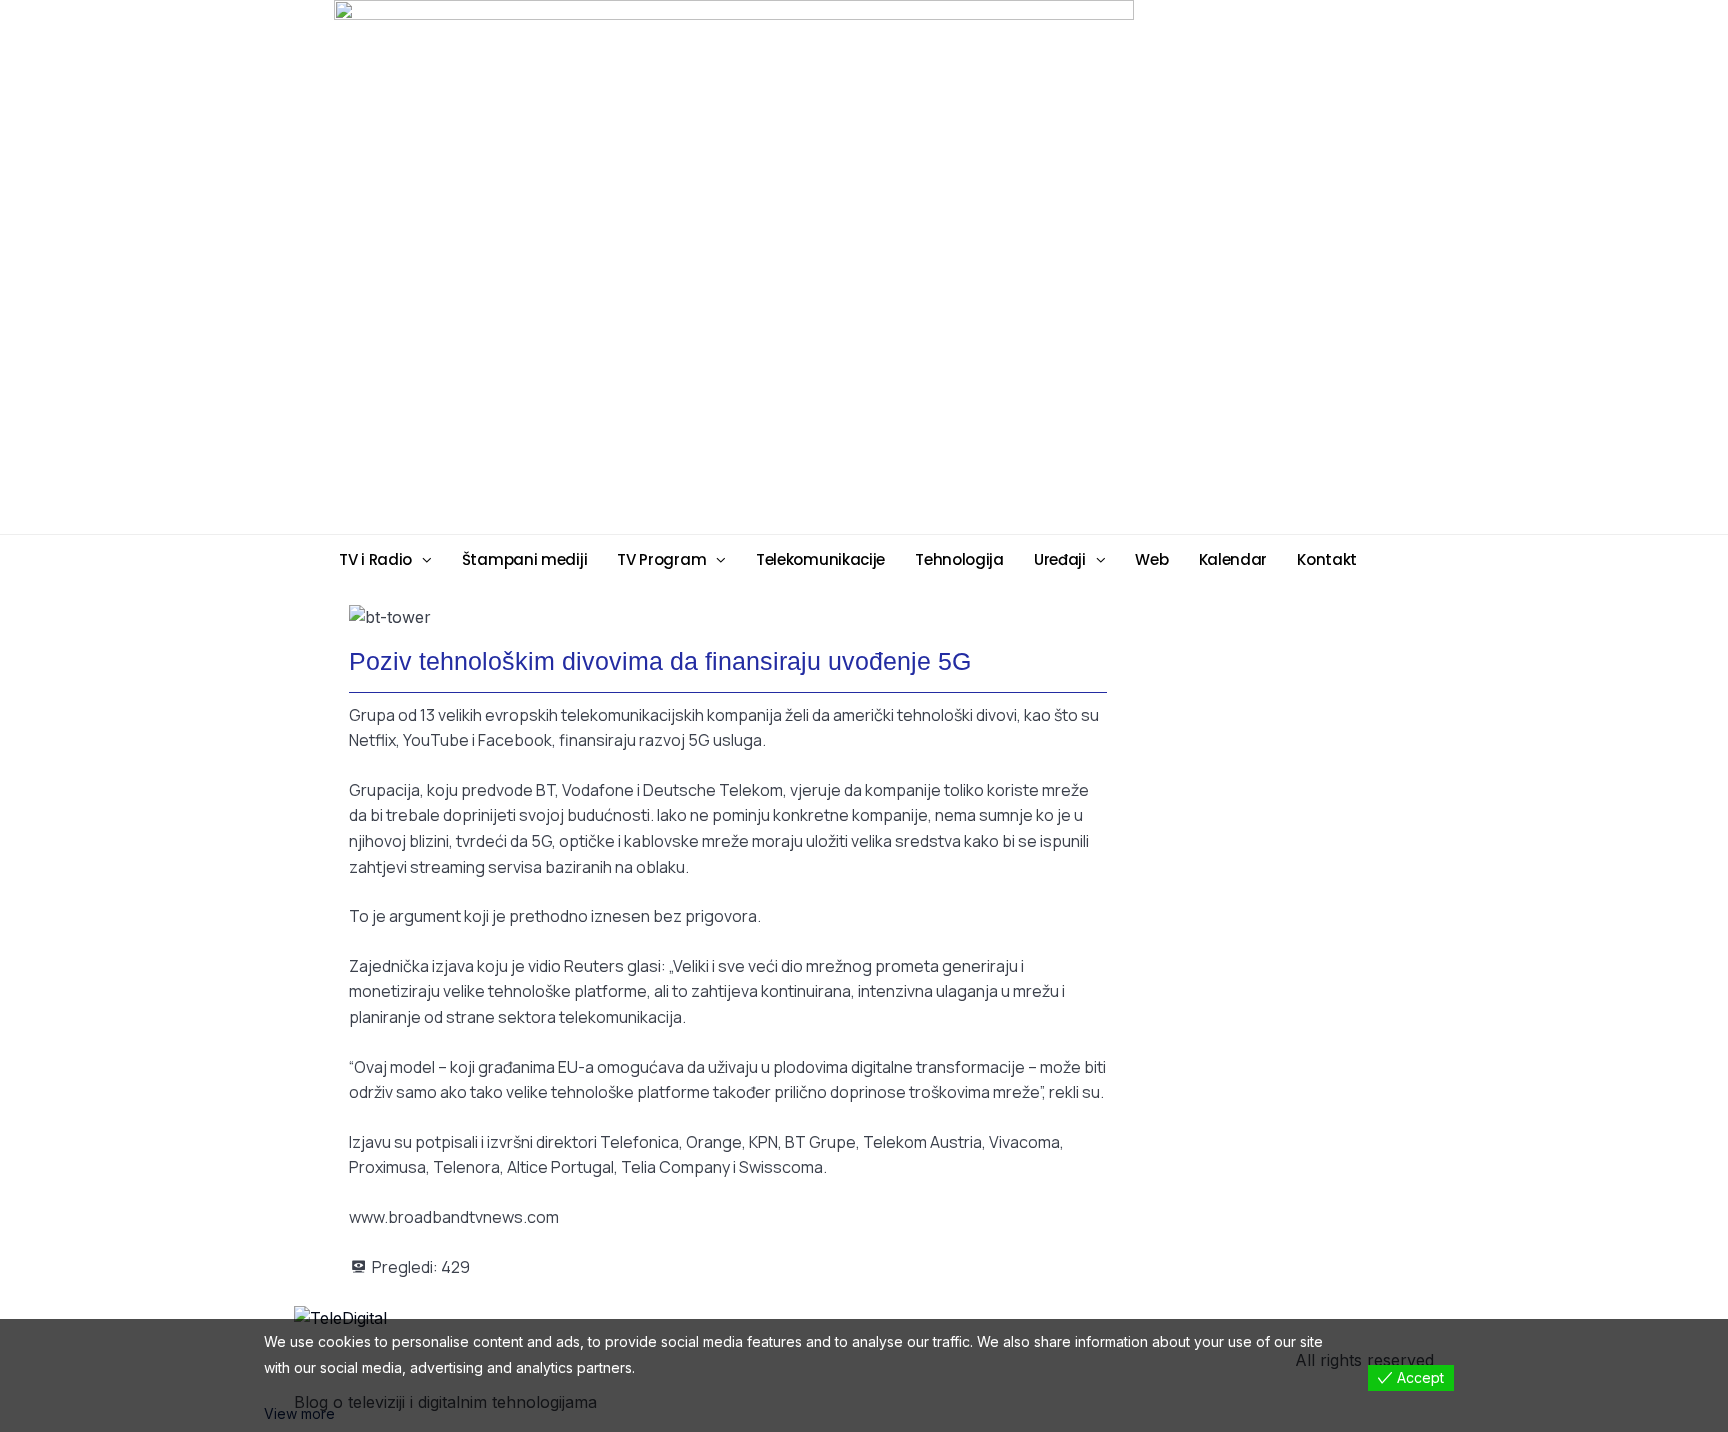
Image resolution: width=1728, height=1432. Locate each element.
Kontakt (1327, 559)
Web (1151, 559)
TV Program (661, 559)
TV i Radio (375, 559)
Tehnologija (959, 559)
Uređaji (1060, 559)
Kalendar (1233, 559)
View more (299, 1413)
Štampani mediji (525, 559)
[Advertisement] (1019, 266)
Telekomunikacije (820, 559)
